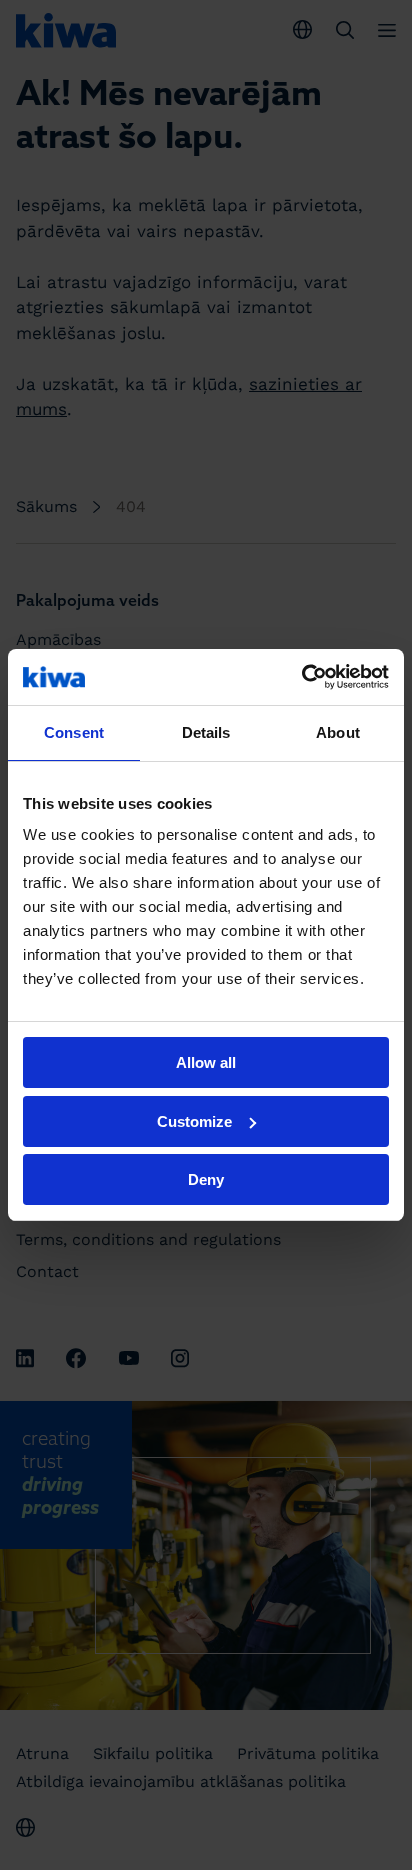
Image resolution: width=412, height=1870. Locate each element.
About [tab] (338, 732)
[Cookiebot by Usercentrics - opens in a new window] (301, 677)
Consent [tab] (74, 732)
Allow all (206, 1062)
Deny (206, 1179)
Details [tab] (206, 732)
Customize (194, 1121)
